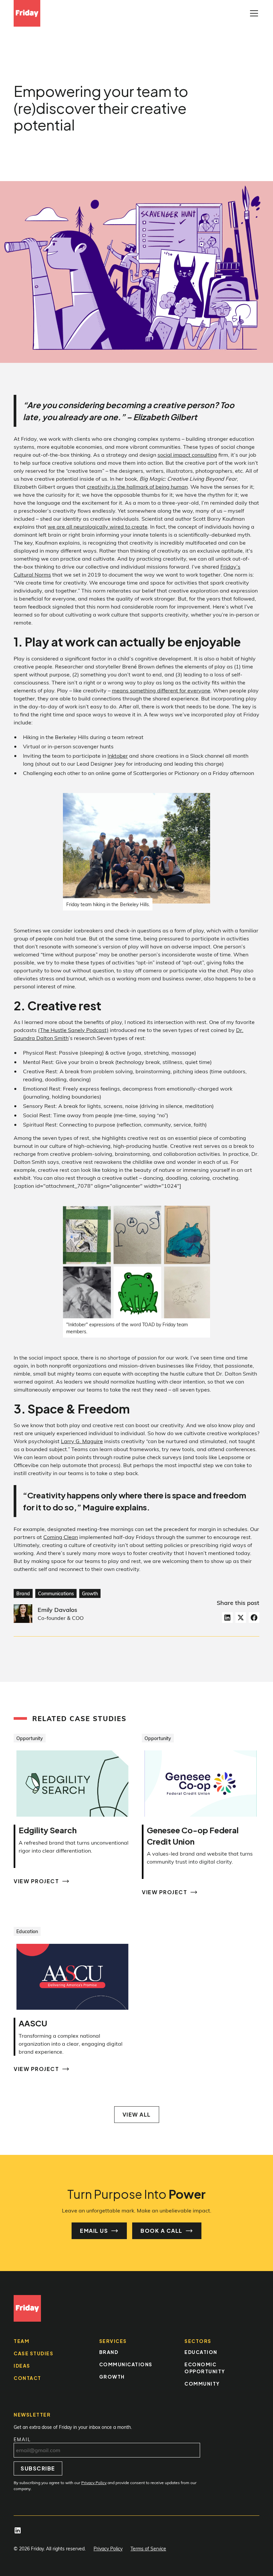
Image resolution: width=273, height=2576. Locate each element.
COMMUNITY (202, 2384)
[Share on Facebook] (254, 1618)
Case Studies (33, 2353)
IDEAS (22, 2366)
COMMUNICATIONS (126, 2364)
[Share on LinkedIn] (227, 1618)
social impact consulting (187, 455)
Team (21, 2341)
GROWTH (112, 2377)
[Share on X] (241, 1618)
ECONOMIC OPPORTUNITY (205, 2368)
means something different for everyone (161, 690)
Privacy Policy (108, 2549)
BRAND (109, 2352)
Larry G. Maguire (82, 1441)
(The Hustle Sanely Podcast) (73, 1030)
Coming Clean (61, 1537)
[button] (253, 13)
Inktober (118, 756)
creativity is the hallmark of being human (137, 487)
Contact (27, 2378)
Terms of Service (148, 2549)
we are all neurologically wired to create (98, 526)
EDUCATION (201, 2352)
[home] (27, 13)
